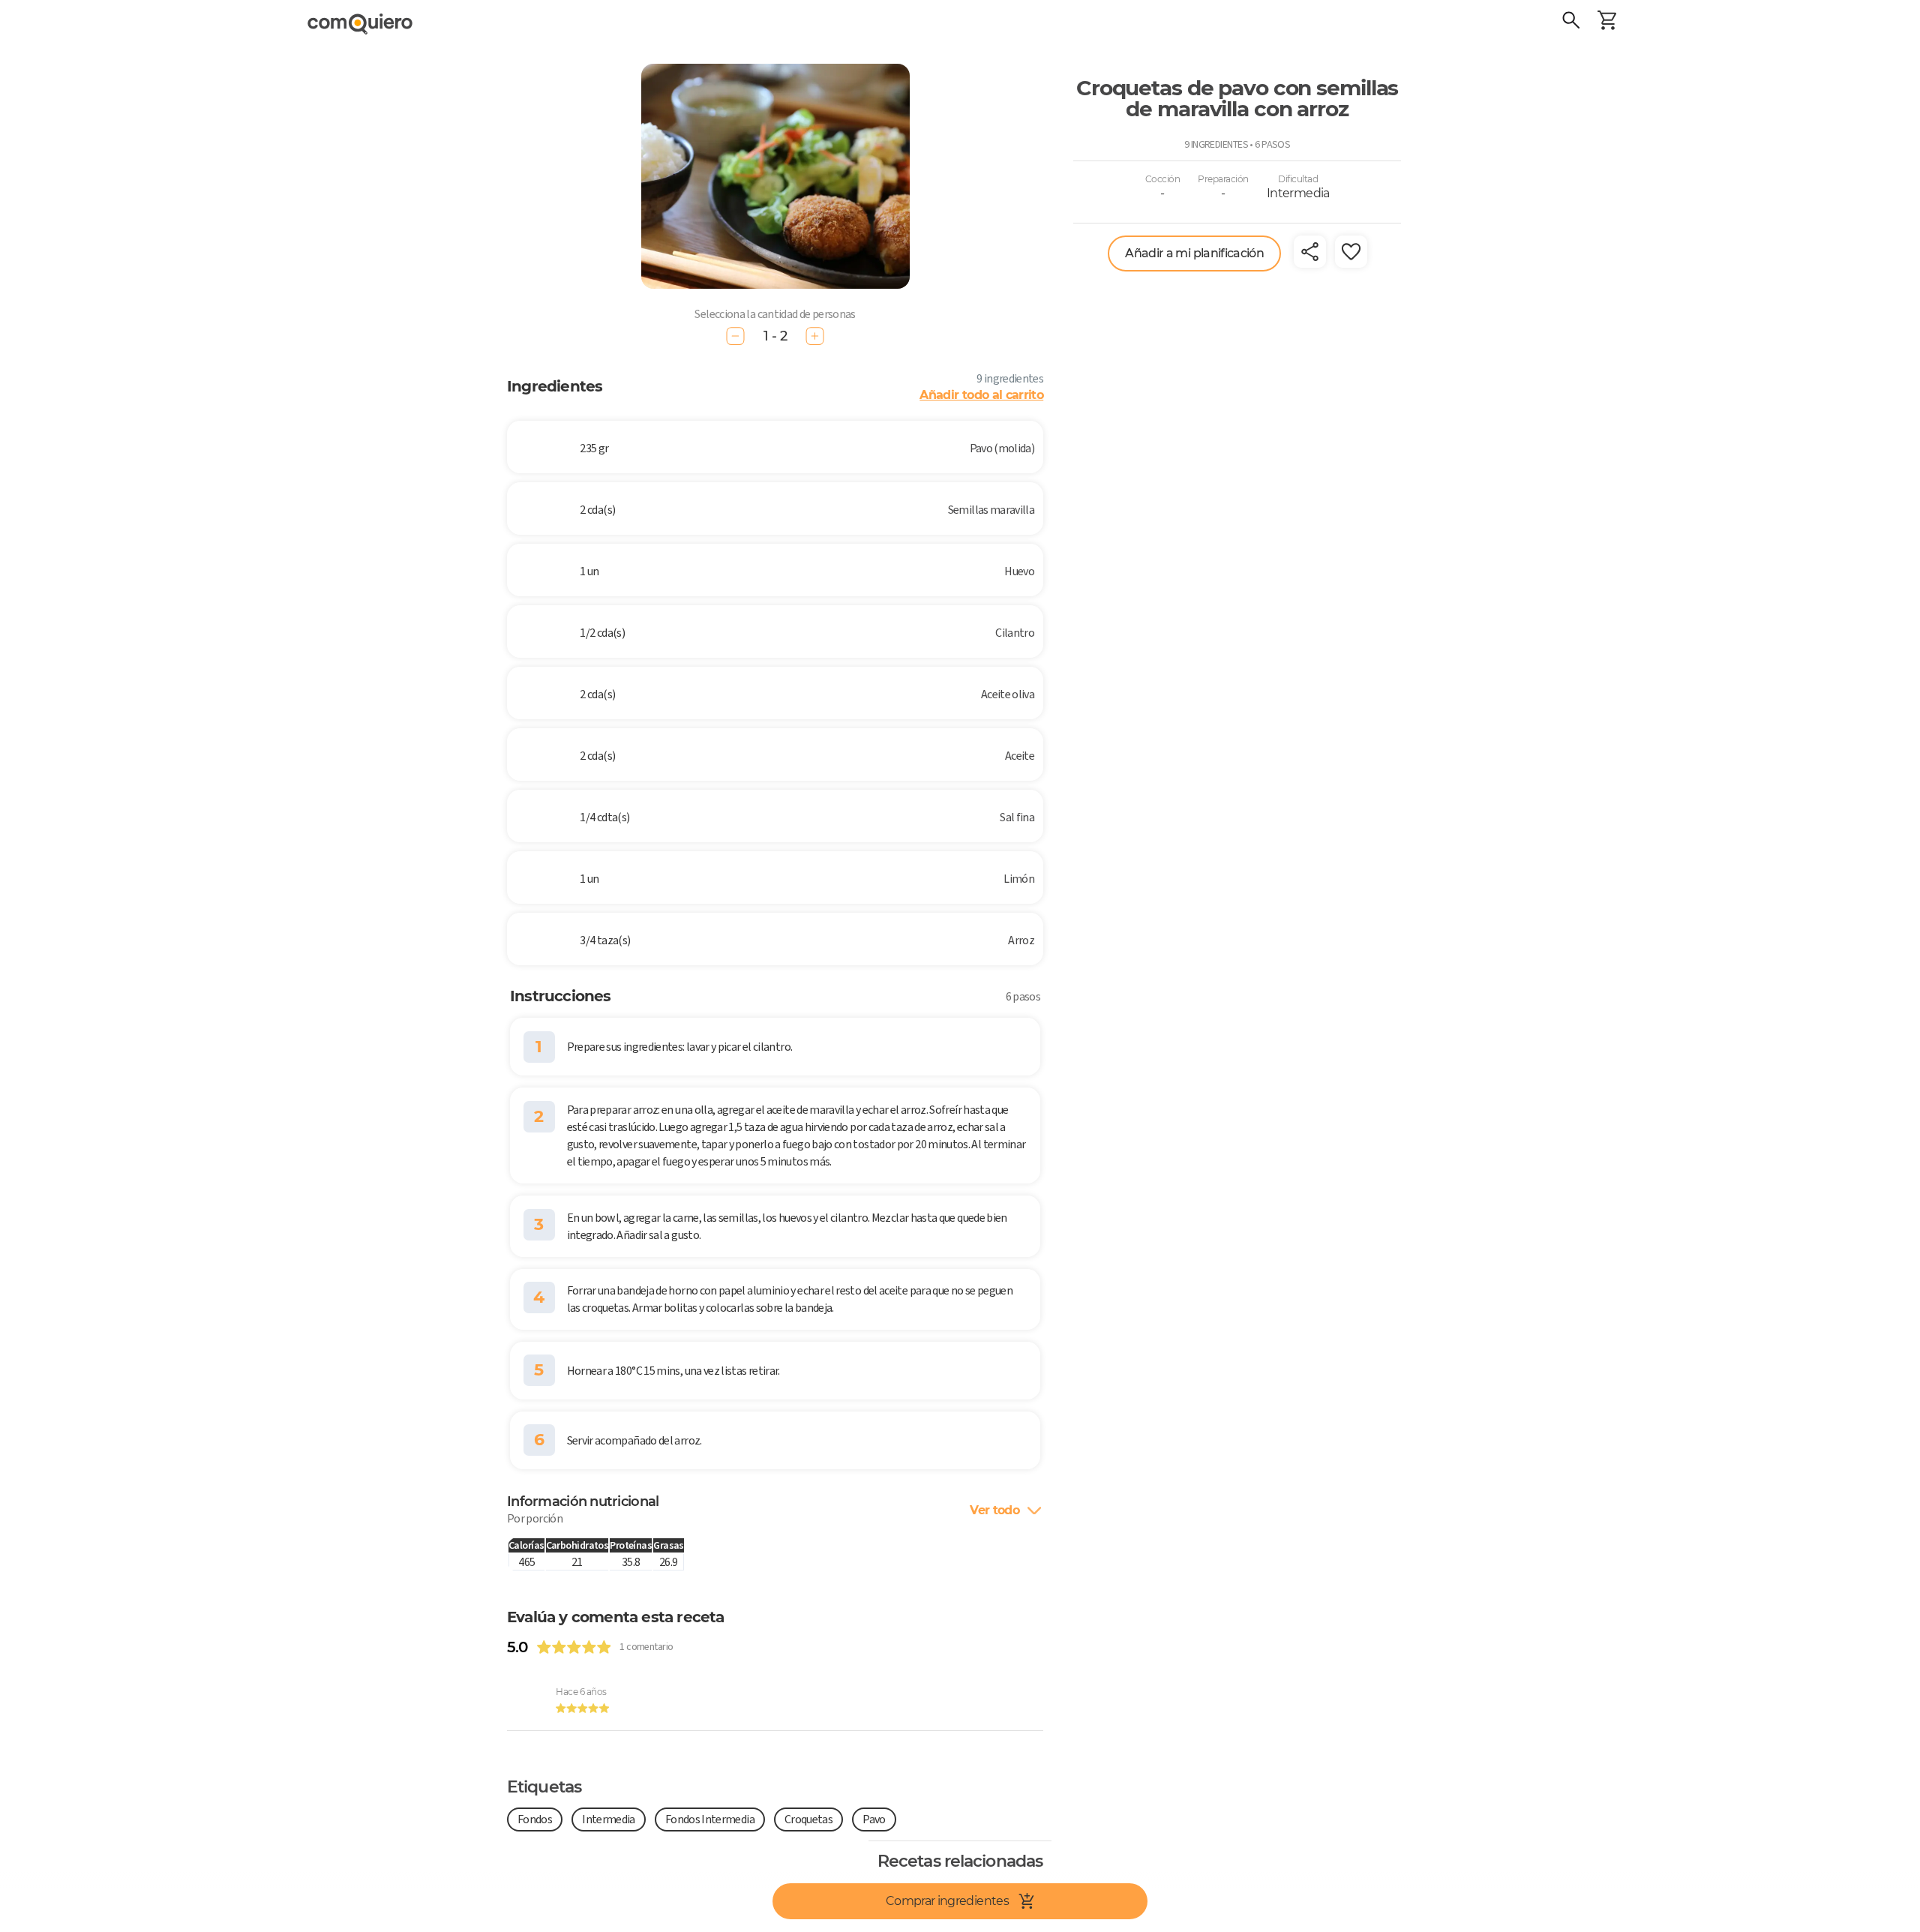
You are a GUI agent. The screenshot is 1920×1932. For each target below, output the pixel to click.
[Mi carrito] (1607, 22)
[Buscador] (1571, 22)
